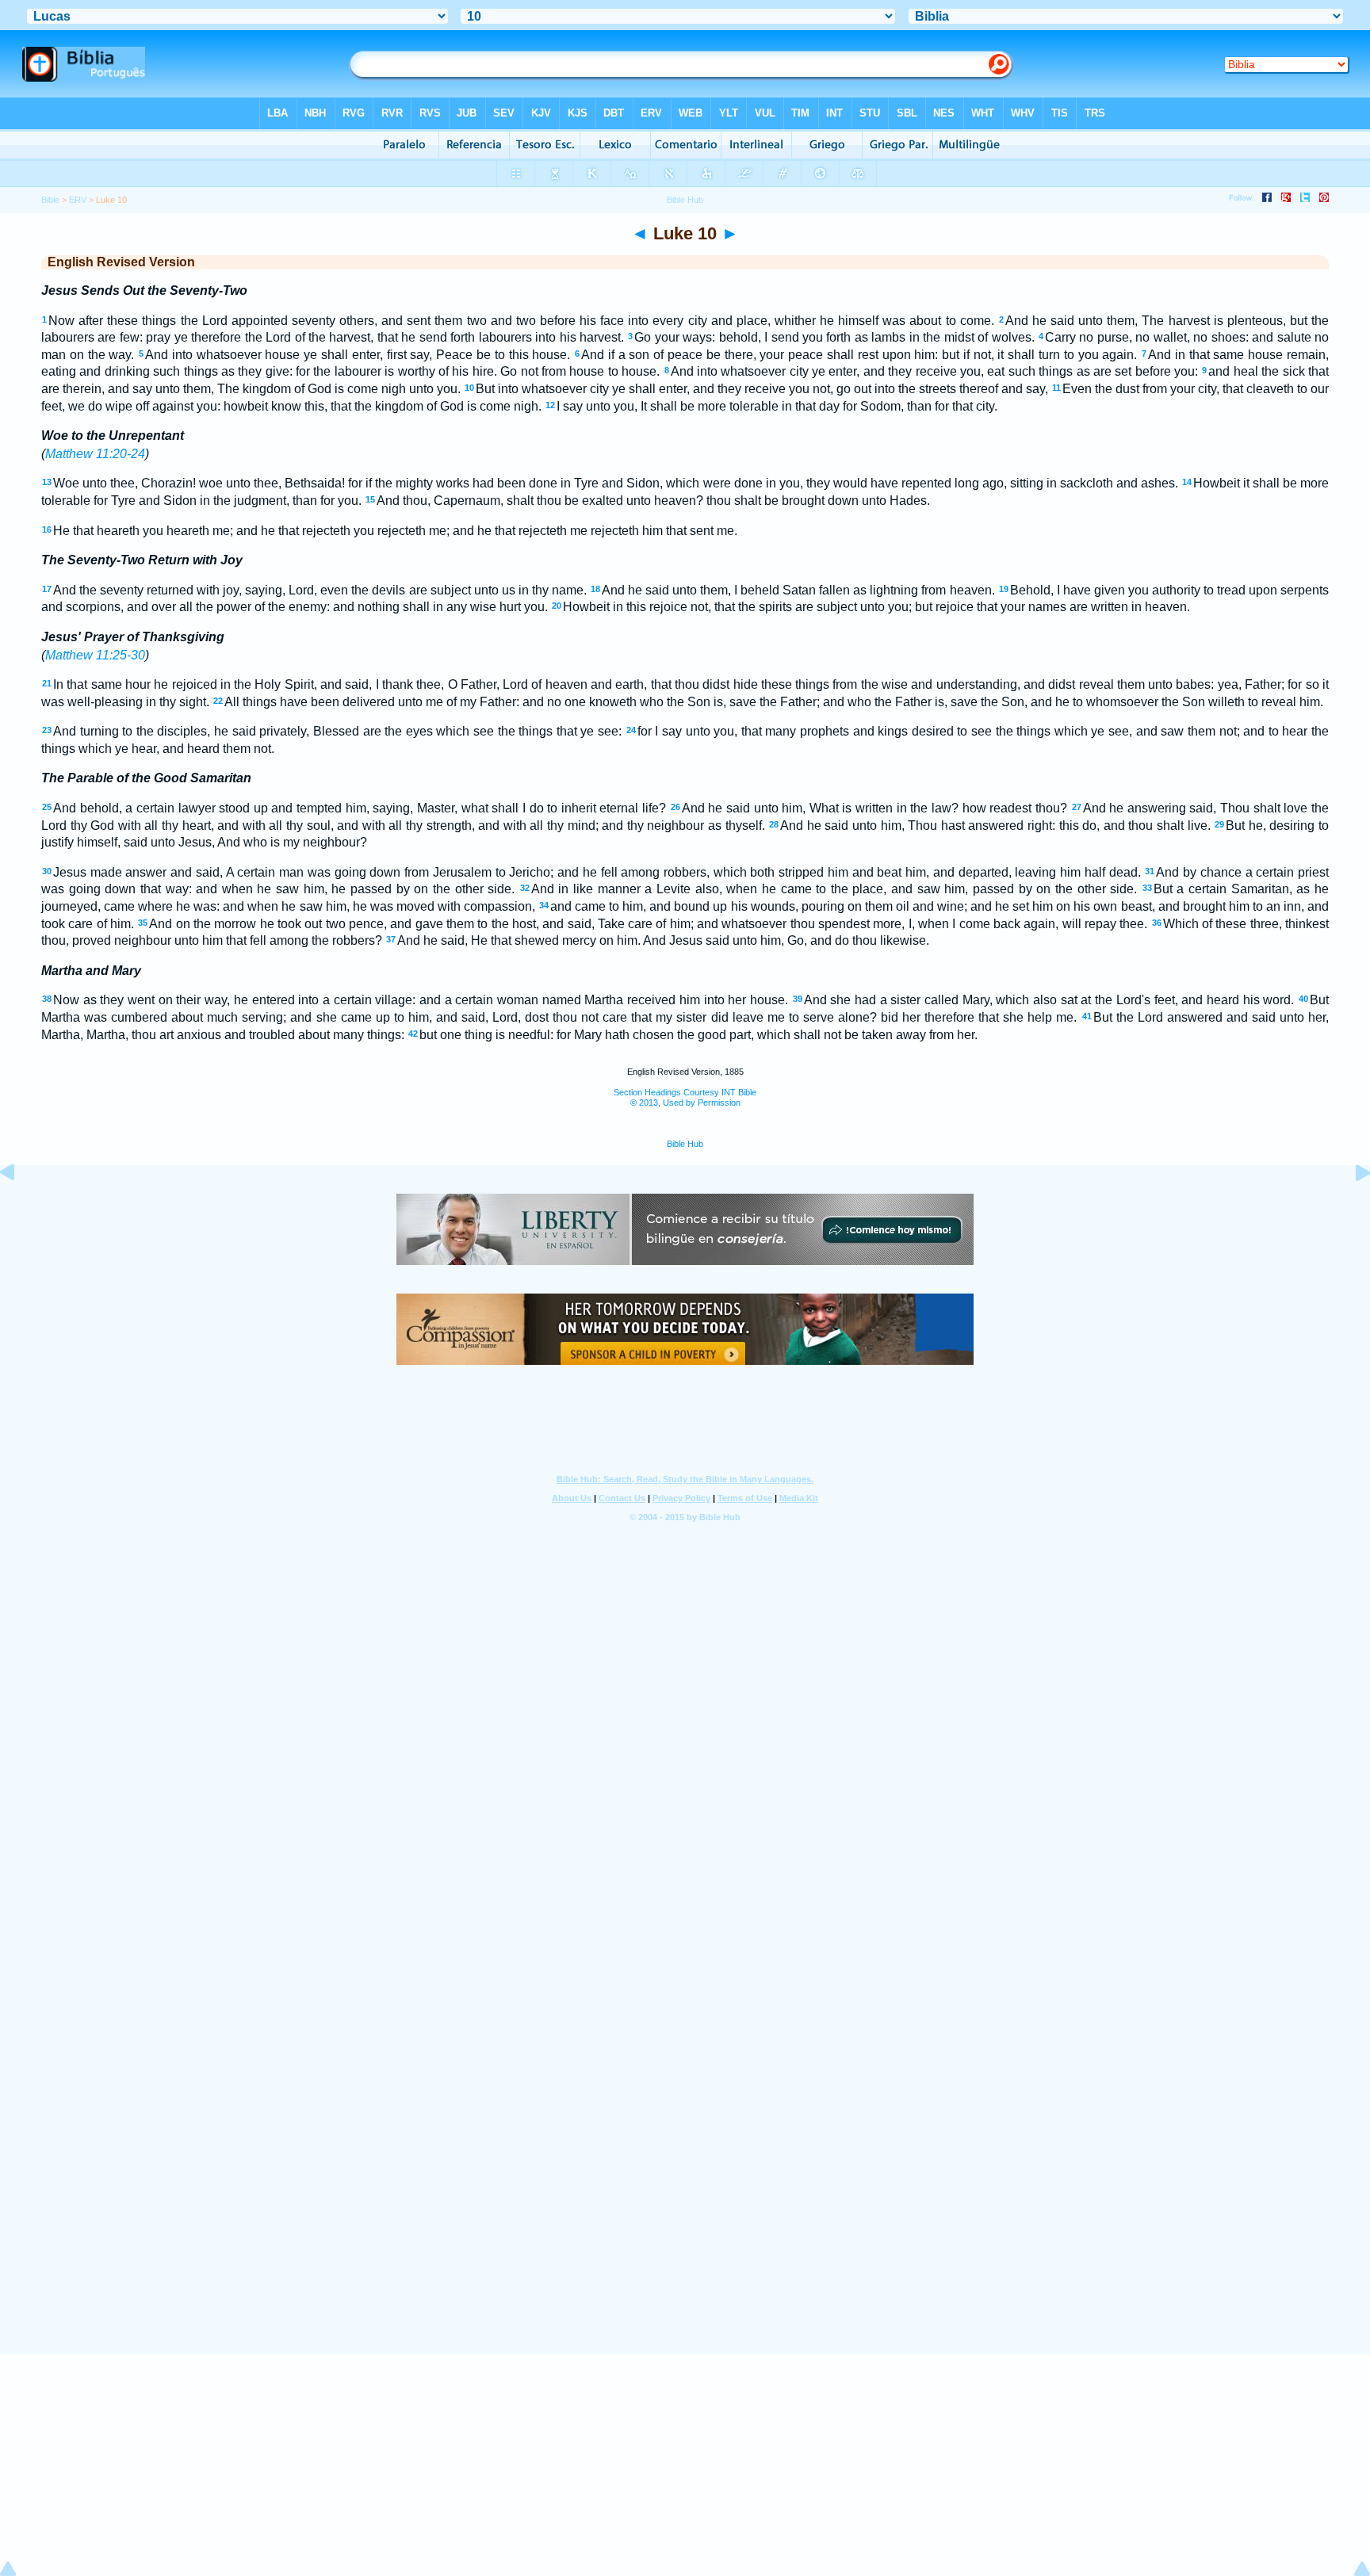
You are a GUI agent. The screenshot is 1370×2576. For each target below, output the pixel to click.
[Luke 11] (1350, 1208)
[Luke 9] (20, 1208)
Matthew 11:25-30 (95, 655)
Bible (50, 200)
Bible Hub (685, 1144)
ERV (78, 200)
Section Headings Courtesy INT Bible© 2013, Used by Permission (685, 1097)
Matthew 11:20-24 (95, 454)
